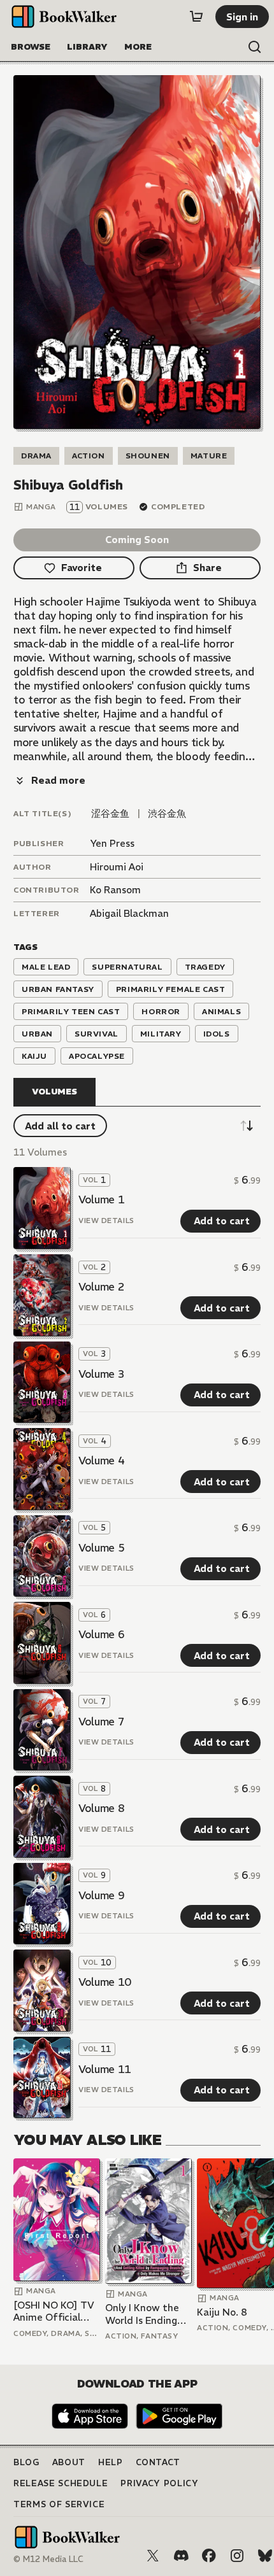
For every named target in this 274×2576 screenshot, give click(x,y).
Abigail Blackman (129, 913)
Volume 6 (101, 1634)
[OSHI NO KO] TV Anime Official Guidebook (54, 2311)
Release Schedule (61, 2483)
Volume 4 (101, 1461)
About (69, 2462)
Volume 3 (101, 1374)
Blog (26, 2462)
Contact (158, 2462)
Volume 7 (101, 1722)
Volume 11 (105, 2069)
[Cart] (196, 17)
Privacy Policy (159, 2483)
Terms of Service (59, 2504)
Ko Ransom (115, 890)
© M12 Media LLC (48, 2559)
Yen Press (112, 843)
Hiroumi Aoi (117, 867)
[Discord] (181, 2556)
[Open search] (255, 47)
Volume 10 (105, 1982)
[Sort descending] (247, 1126)
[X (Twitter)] (153, 2556)
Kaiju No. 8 (222, 2312)
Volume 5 (101, 1548)
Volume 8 (101, 1808)
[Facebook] (209, 2556)
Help (111, 2462)
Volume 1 (101, 1200)
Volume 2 (101, 1287)
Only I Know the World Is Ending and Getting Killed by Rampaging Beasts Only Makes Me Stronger (148, 2314)
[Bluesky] (265, 2556)
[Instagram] (237, 2556)
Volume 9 (101, 1895)
